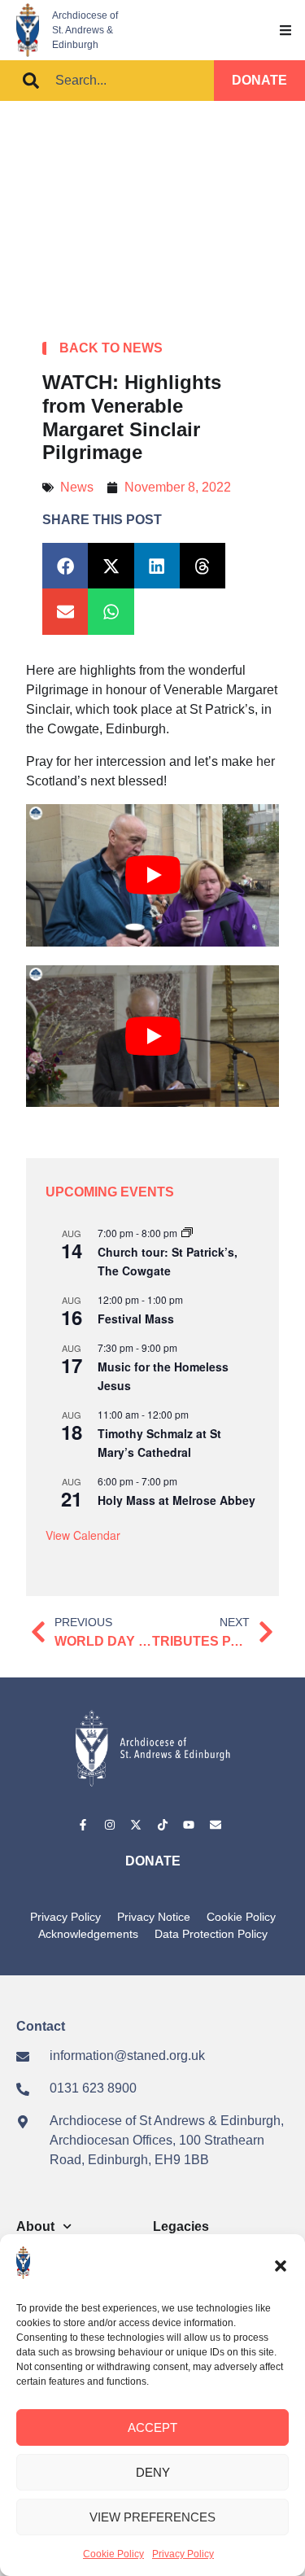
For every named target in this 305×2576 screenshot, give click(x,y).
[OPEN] (285, 30)
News (77, 487)
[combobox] (107, 81)
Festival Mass (136, 1319)
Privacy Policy (183, 2554)
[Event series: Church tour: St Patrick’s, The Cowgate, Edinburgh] (187, 1233)
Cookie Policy (113, 2554)
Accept (152, 2427)
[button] (281, 2266)
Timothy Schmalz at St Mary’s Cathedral (159, 1443)
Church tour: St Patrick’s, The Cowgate (168, 1261)
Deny (153, 2472)
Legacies (181, 2226)
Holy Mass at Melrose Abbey (176, 1500)
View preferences (152, 2517)
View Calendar (83, 1535)
